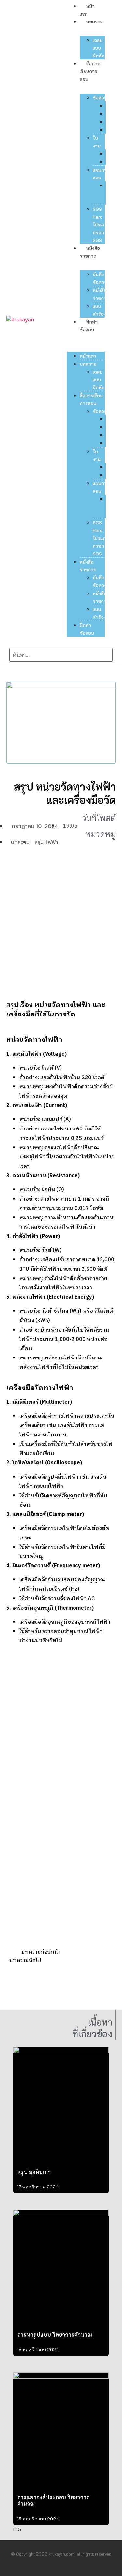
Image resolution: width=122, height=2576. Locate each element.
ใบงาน (97, 142)
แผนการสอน (101, 174)
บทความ (95, 22)
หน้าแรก (88, 356)
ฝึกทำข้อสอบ (87, 629)
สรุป (39, 842)
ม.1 (108, 114)
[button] (86, 337)
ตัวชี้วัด (108, 193)
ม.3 (109, 122)
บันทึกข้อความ (101, 278)
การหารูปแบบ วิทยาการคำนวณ (55, 2334)
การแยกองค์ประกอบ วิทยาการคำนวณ (53, 2500)
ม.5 (109, 130)
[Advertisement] (61, 924)
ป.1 (108, 105)
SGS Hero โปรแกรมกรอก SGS (102, 225)
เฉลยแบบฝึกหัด (99, 48)
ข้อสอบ (100, 98)
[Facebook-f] (54, 2569)
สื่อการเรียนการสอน (90, 71)
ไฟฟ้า (52, 842)
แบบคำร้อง (99, 310)
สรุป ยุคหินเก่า (34, 2172)
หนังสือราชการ (101, 294)
